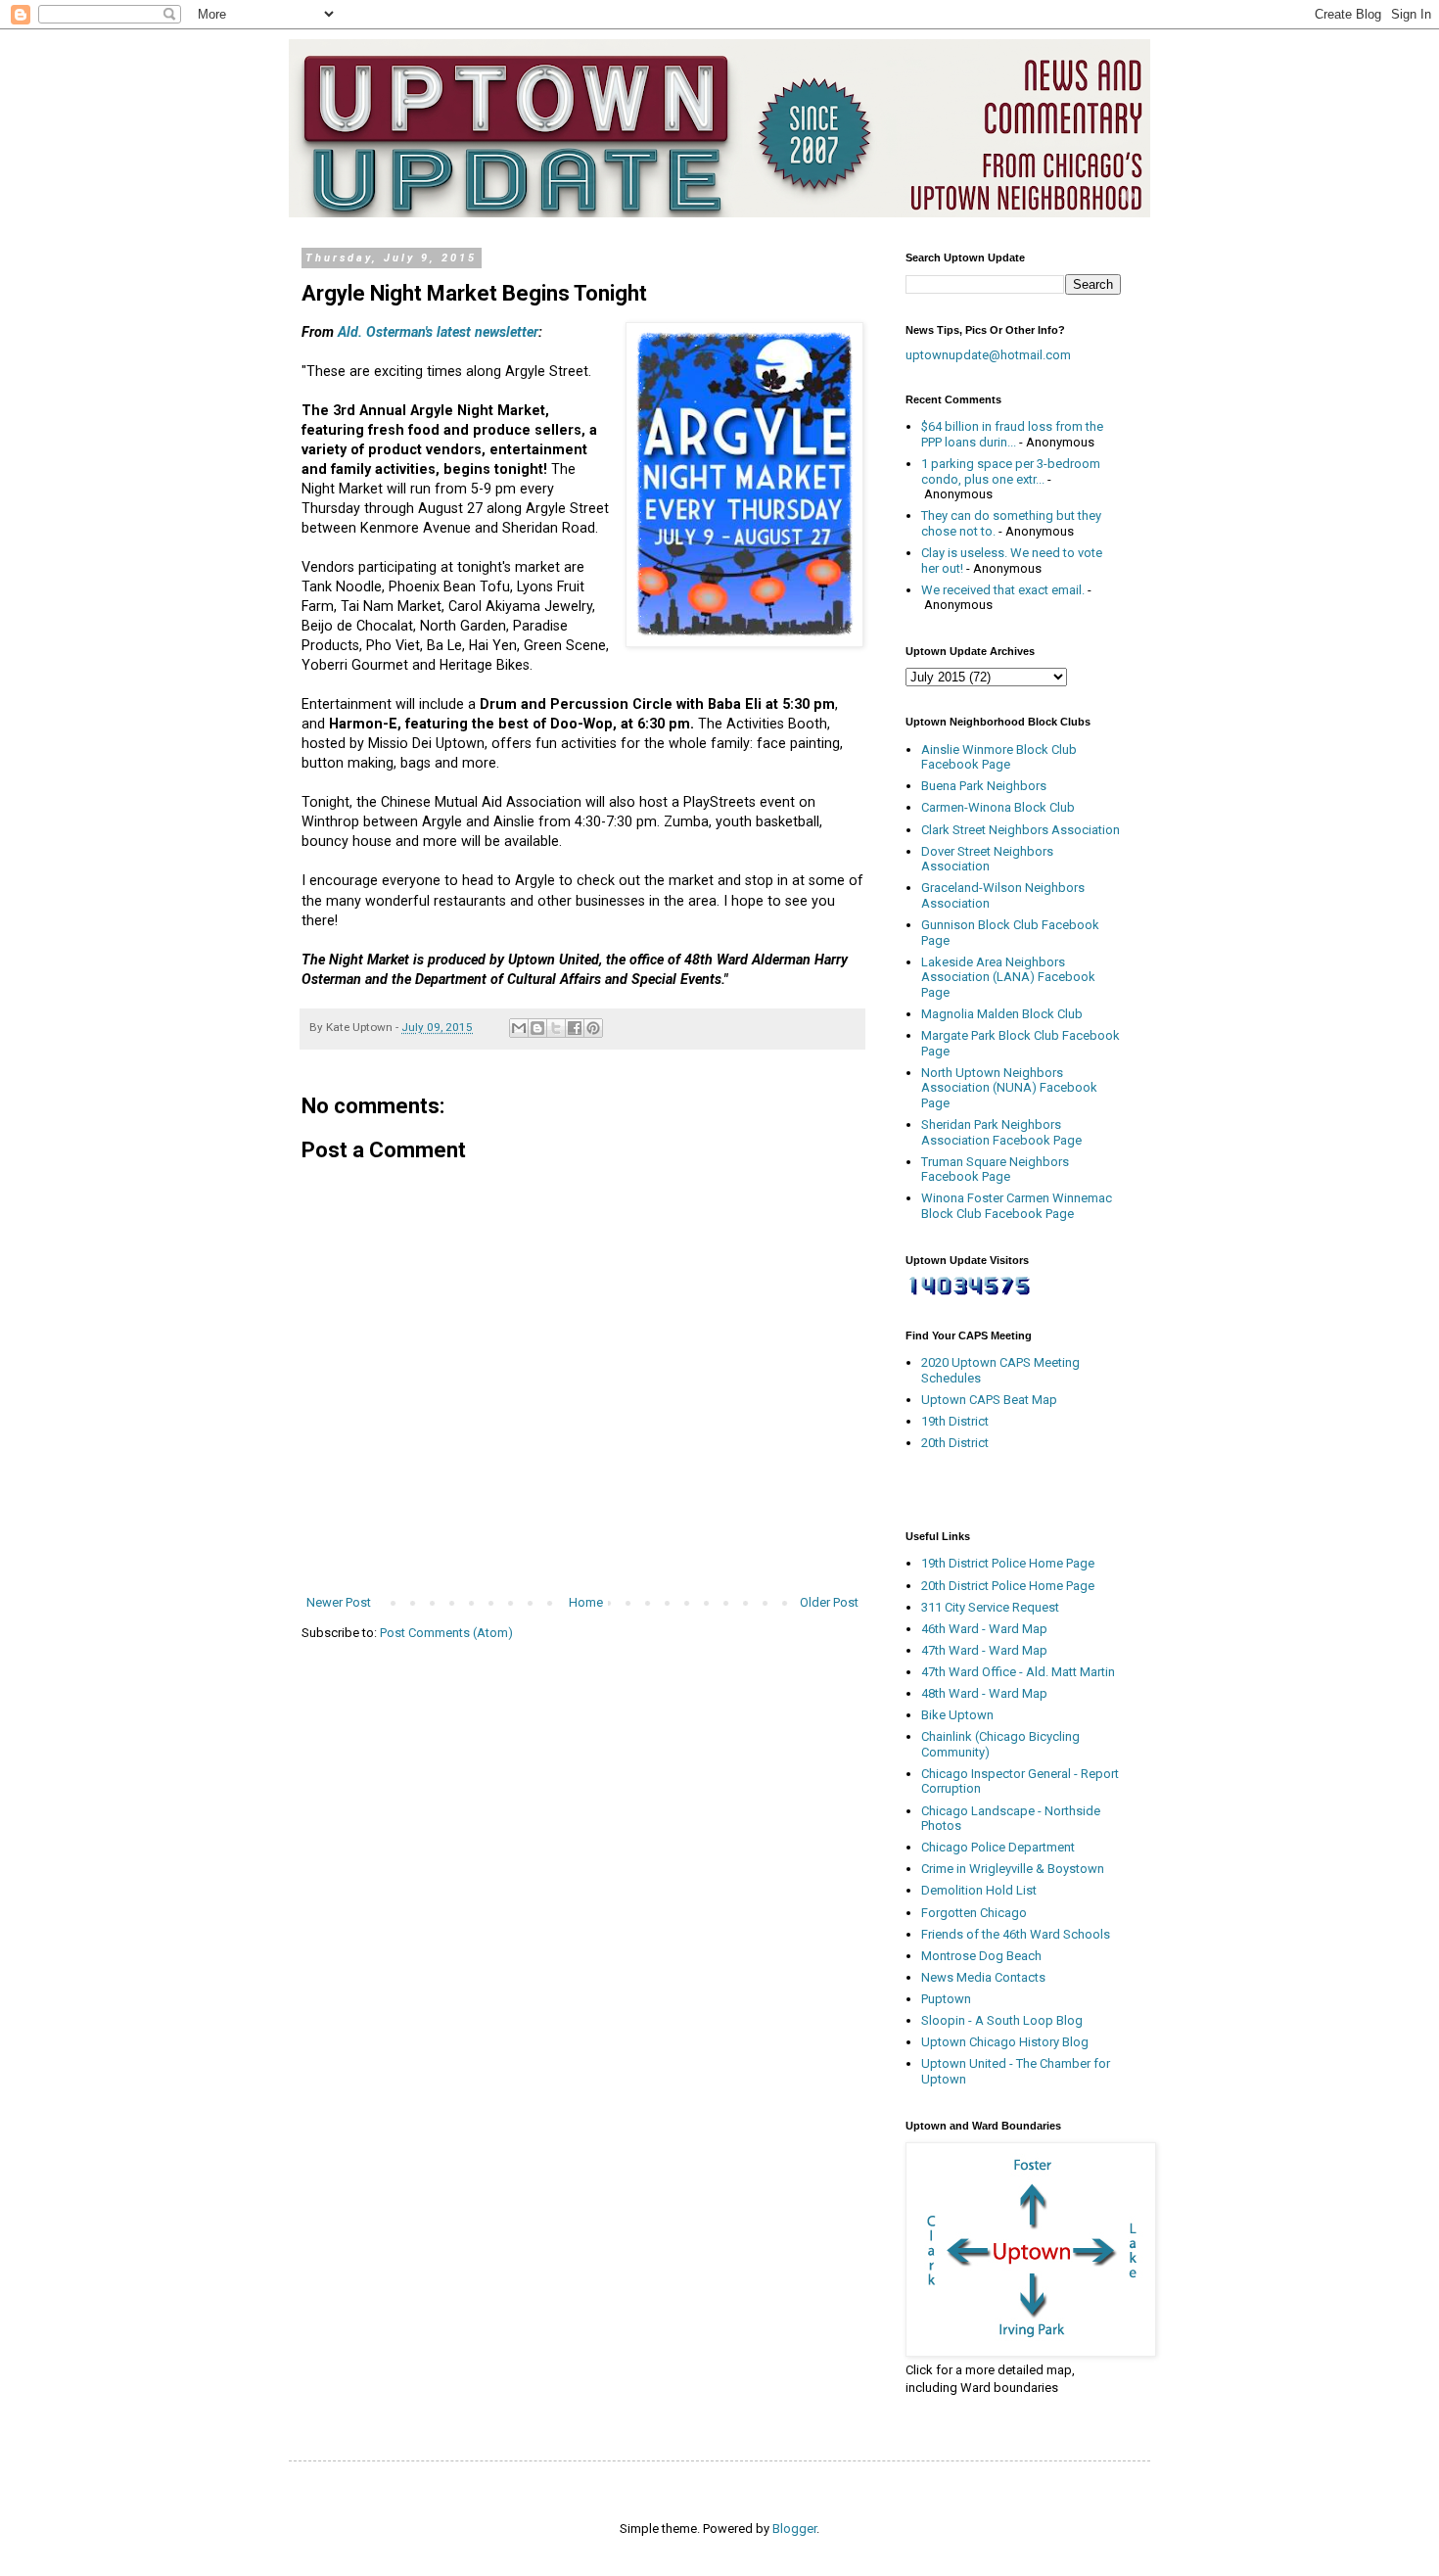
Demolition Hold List (979, 1890)
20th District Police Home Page (1008, 1586)
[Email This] (519, 1028)
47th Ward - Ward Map (984, 1650)
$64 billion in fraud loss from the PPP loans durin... (1012, 434)
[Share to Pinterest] (593, 1028)
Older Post (829, 1602)
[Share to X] (556, 1028)
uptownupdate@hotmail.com (988, 355)
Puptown (946, 1999)
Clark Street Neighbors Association (1021, 830)
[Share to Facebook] (575, 1028)
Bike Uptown (957, 1715)
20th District (955, 1443)
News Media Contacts (983, 1977)
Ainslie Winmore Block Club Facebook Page (999, 757)
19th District (955, 1421)
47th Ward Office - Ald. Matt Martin (1018, 1672)
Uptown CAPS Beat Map (989, 1400)
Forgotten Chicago (974, 1913)
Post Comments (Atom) (446, 1633)
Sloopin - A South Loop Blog (1002, 2020)
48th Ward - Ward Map (984, 1693)
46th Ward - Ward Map (984, 1629)
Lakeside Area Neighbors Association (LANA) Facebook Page (1008, 977)
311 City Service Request (990, 1607)
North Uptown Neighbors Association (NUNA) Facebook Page (1009, 1088)
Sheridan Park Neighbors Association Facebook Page (1001, 1132)
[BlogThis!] (537, 1028)
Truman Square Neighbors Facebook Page (995, 1170)
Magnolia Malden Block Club (1002, 1014)
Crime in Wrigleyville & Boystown (1013, 1869)
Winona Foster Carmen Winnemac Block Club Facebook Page (1017, 1206)
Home (586, 1602)
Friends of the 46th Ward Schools (1016, 1934)
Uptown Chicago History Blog (1005, 2042)
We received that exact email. (1003, 590)
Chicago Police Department (998, 1847)
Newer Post (339, 1602)
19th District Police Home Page (1008, 1563)
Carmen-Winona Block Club (998, 807)
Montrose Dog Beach (981, 1956)
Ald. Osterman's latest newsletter (438, 332)
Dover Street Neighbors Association (987, 859)
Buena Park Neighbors (984, 786)
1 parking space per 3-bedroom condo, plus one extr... (1011, 471)
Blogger (794, 2529)
